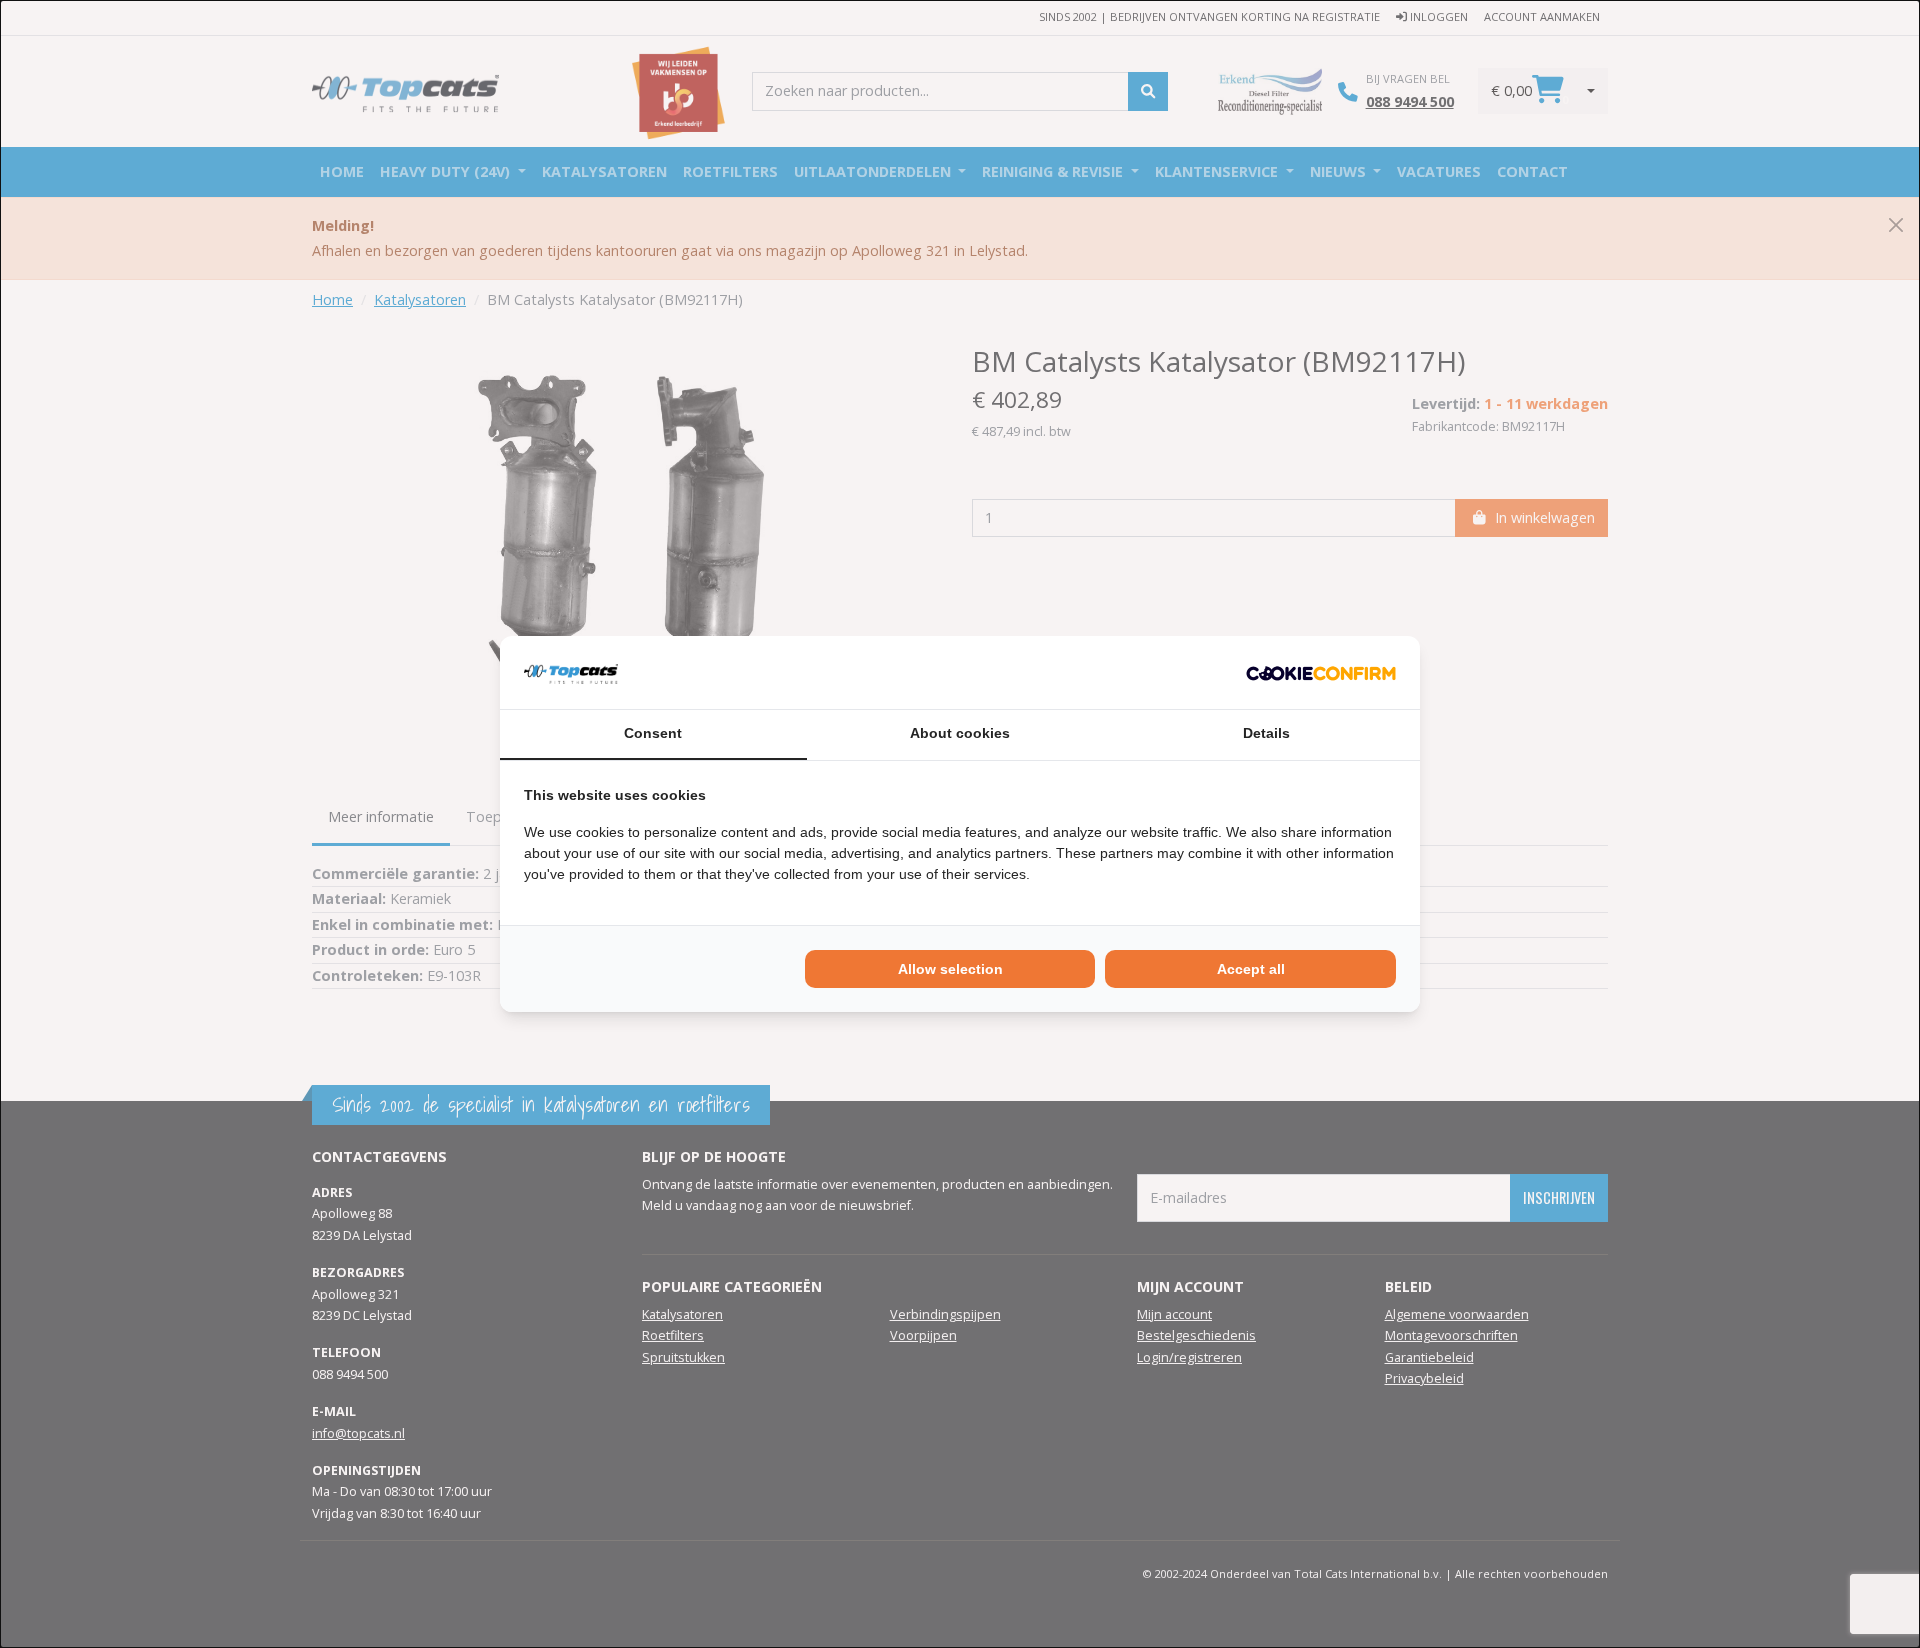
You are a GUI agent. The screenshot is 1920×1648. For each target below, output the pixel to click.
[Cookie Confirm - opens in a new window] (1321, 672)
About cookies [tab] (960, 733)
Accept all (1251, 969)
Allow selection (950, 969)
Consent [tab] (653, 733)
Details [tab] (1266, 733)
